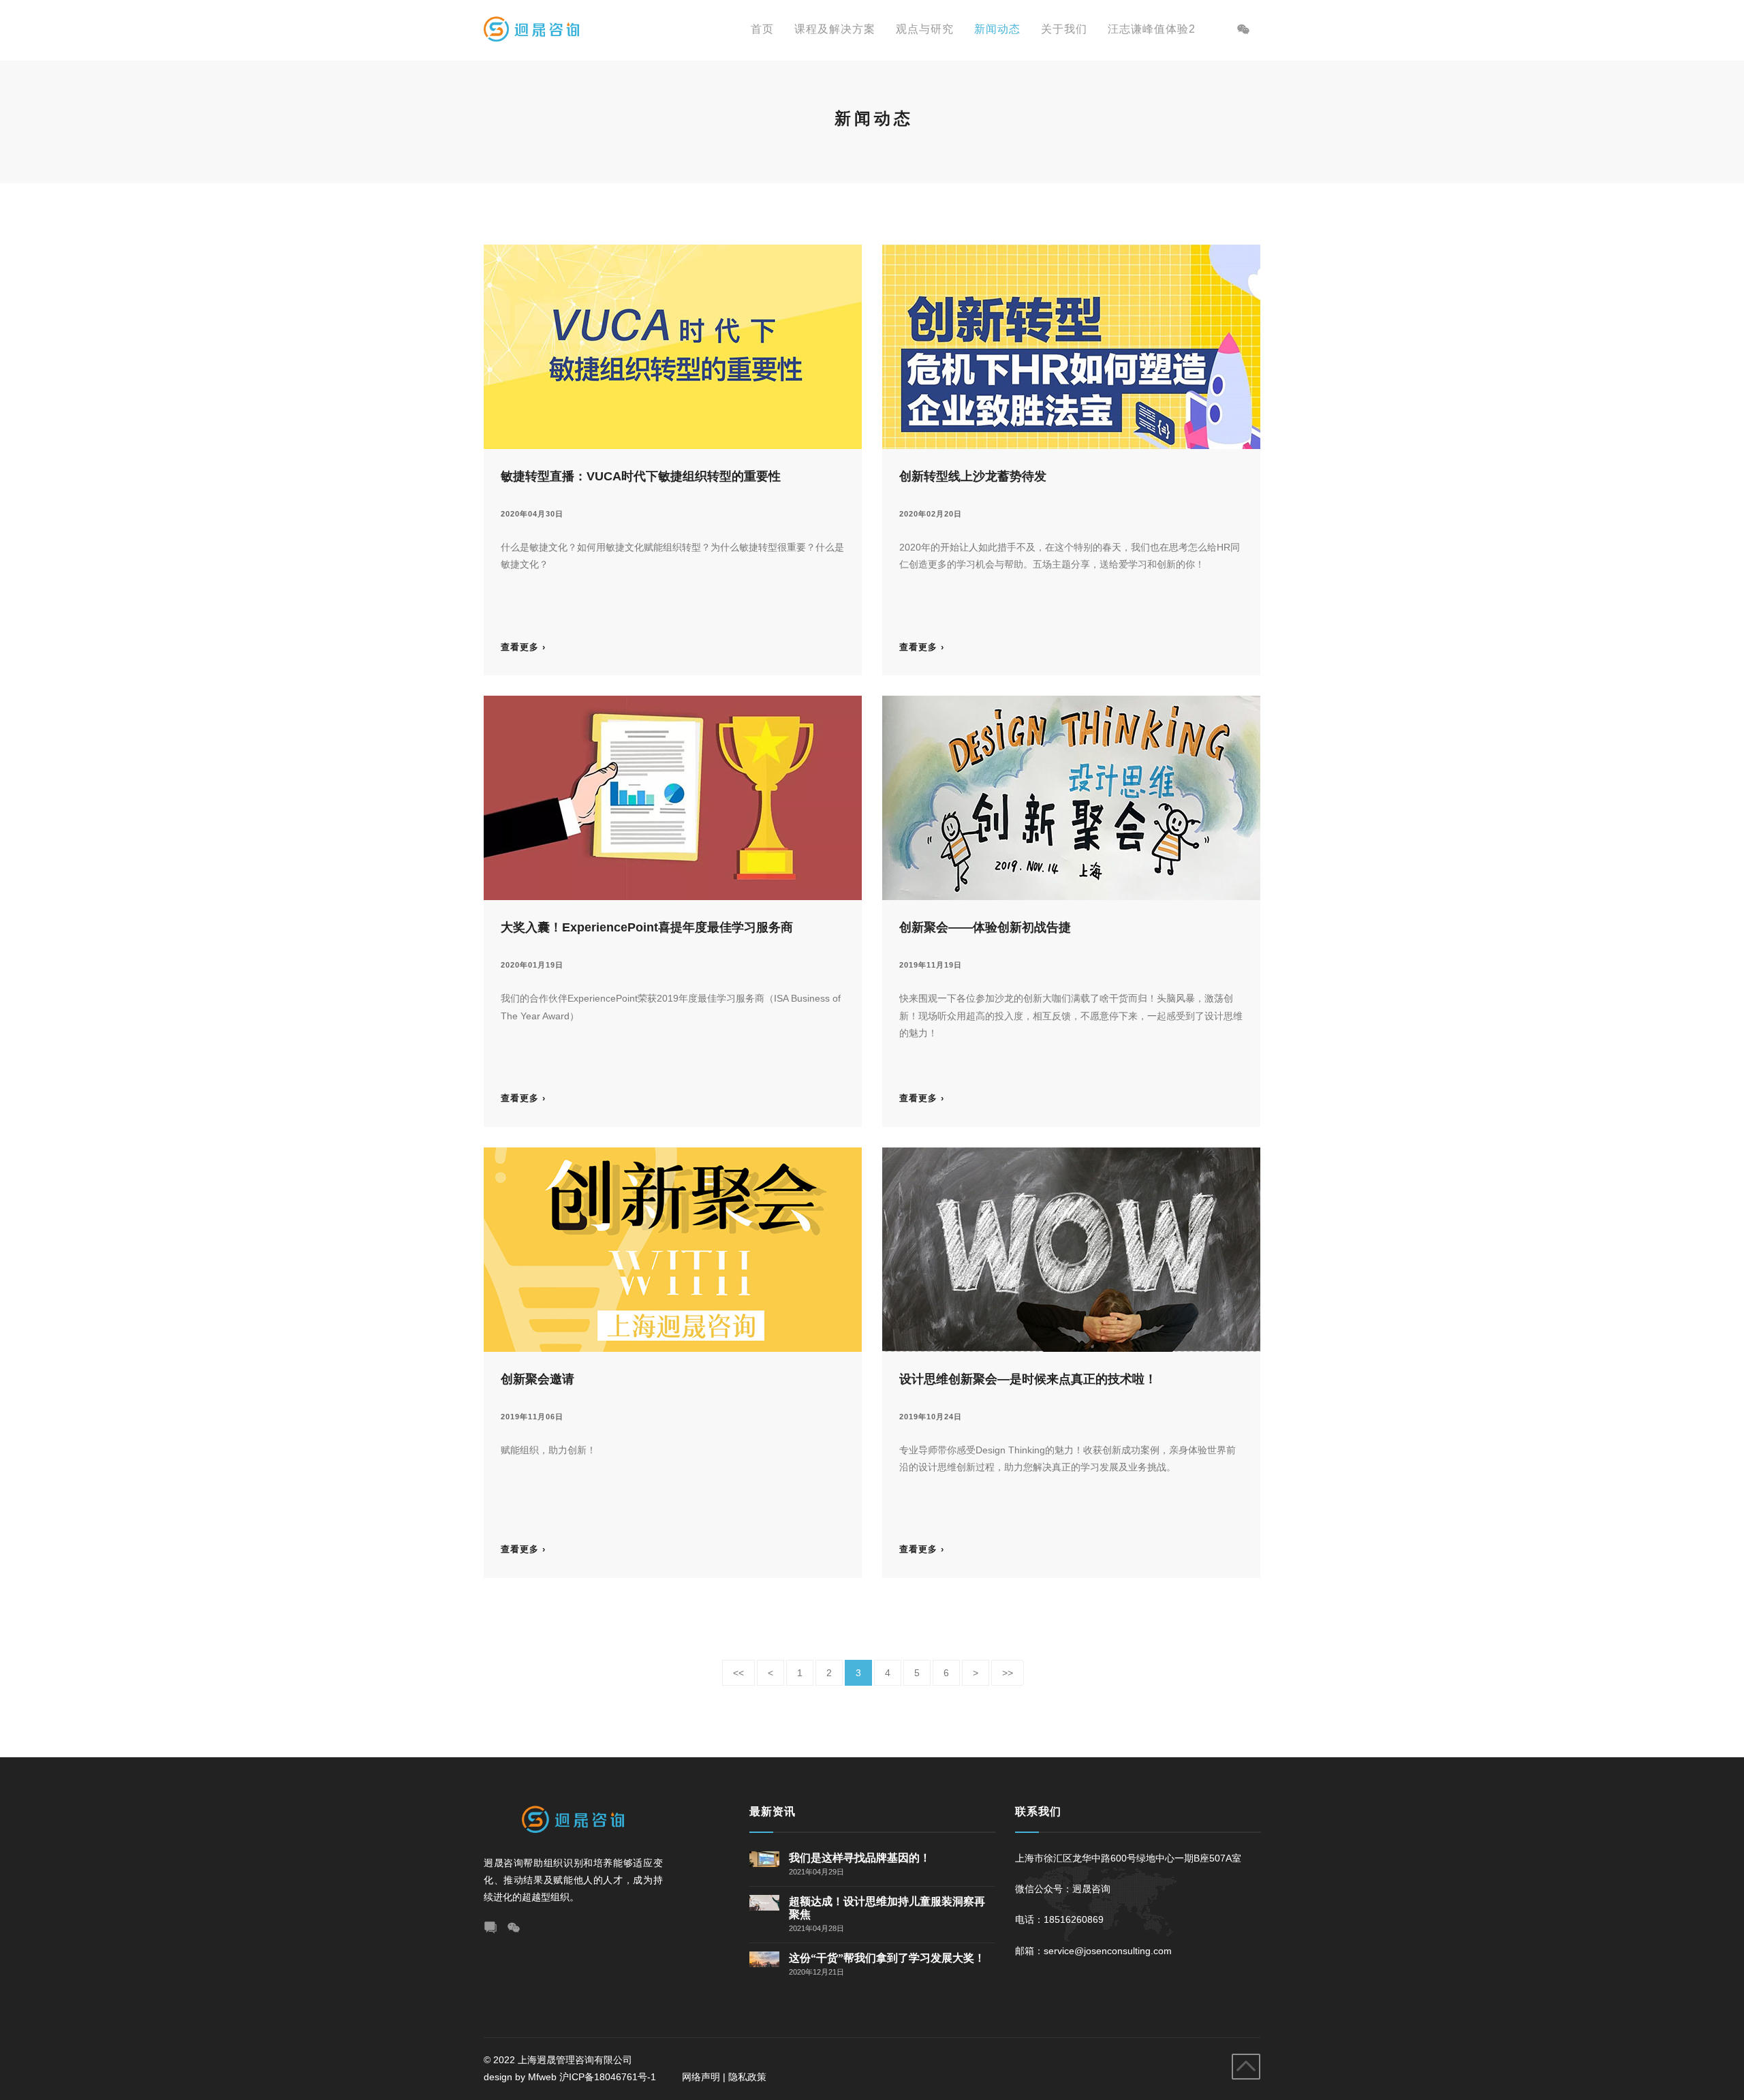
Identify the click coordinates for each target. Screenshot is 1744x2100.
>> (1008, 1673)
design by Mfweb (520, 2077)
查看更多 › (523, 647)
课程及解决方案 (835, 29)
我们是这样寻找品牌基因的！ (860, 1858)
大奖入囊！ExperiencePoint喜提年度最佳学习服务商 (647, 927)
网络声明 (701, 2077)
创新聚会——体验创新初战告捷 (985, 927)
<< (738, 1673)
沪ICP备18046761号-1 (609, 2077)
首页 (762, 29)
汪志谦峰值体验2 (1152, 29)
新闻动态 (997, 29)
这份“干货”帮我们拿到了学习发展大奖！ (887, 1958)
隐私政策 (747, 2077)
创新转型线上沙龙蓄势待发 (973, 476)
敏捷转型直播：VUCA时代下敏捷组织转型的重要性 (641, 476)
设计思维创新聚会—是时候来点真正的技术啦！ (1028, 1379)
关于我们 (1064, 29)
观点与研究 (925, 29)
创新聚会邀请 (538, 1379)
